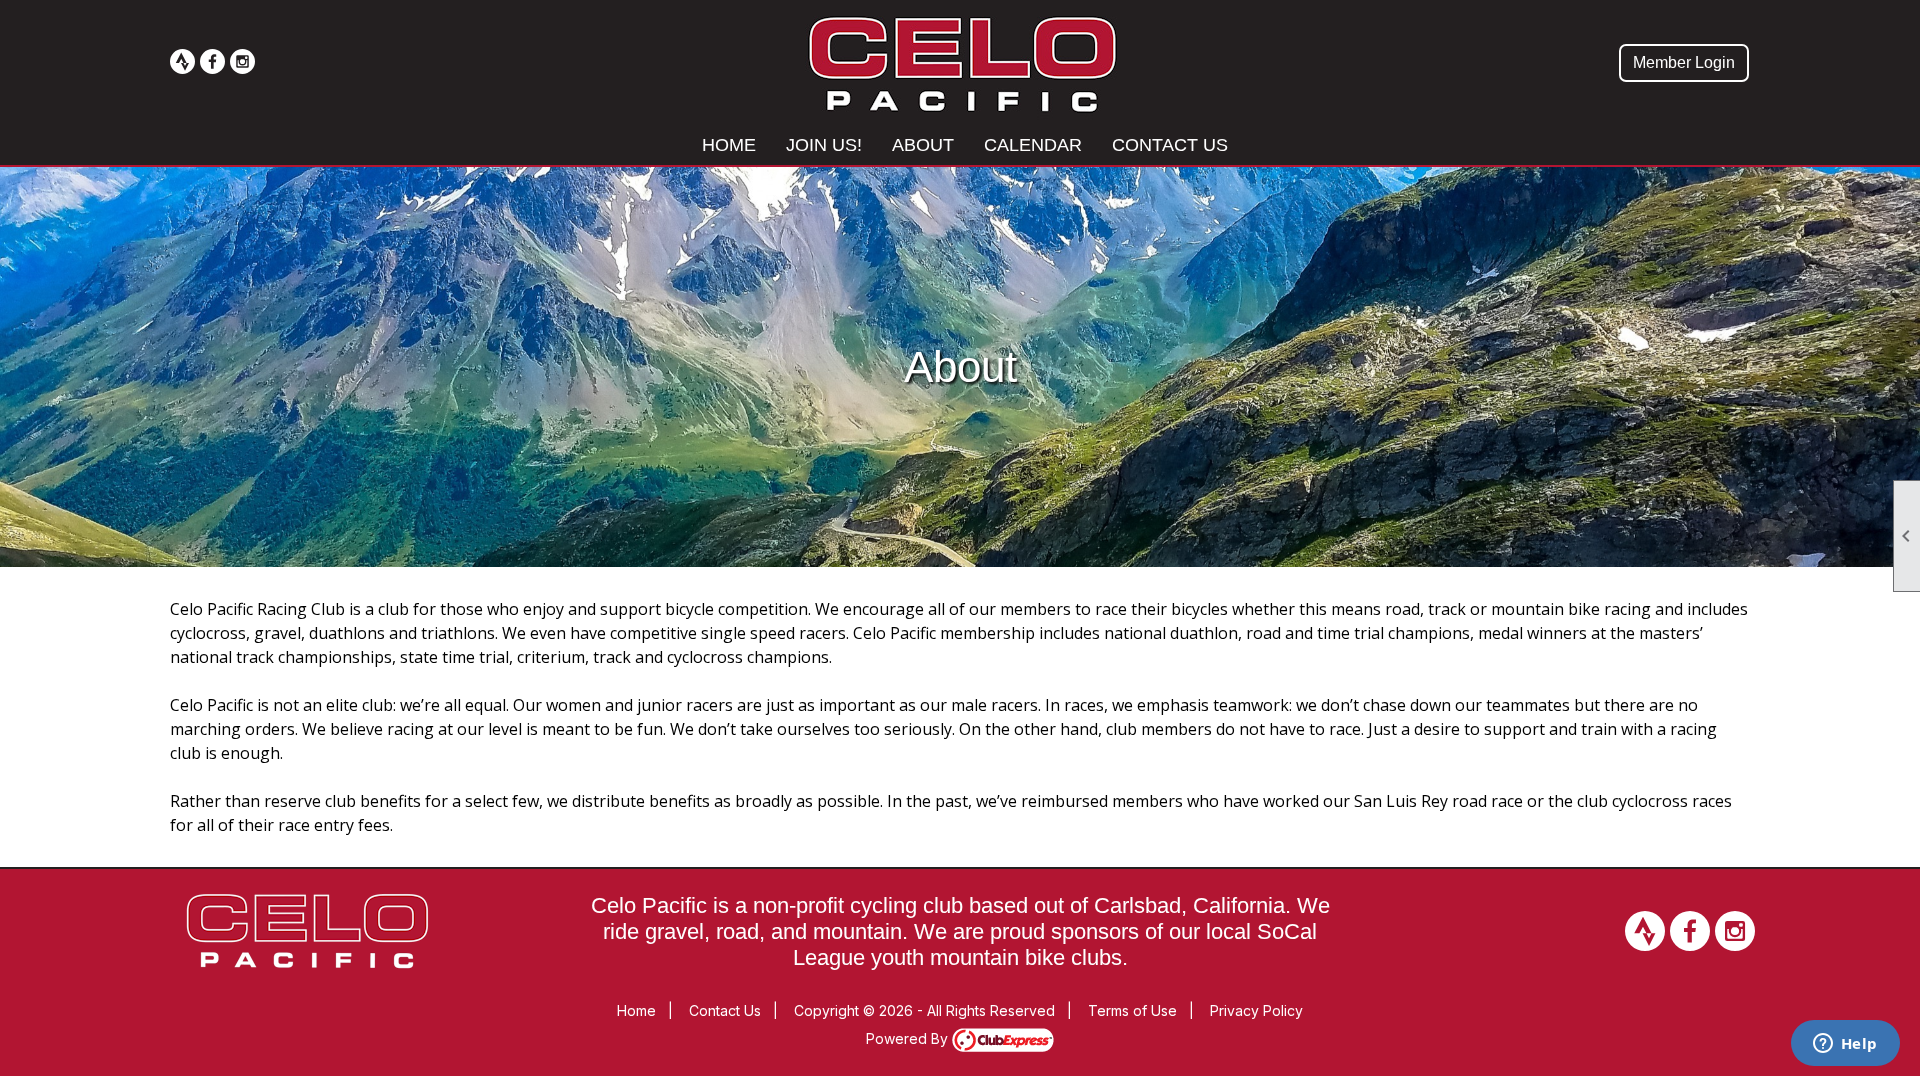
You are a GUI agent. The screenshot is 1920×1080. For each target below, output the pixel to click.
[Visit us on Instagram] (242, 61)
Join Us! (824, 145)
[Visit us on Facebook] (212, 61)
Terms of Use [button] (1132, 1010)
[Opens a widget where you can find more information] (1845, 1045)
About (923, 145)
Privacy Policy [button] (1256, 1010)
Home (729, 145)
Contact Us (1170, 145)
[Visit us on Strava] (182, 61)
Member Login (1684, 62)
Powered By (909, 1038)
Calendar (1033, 145)
